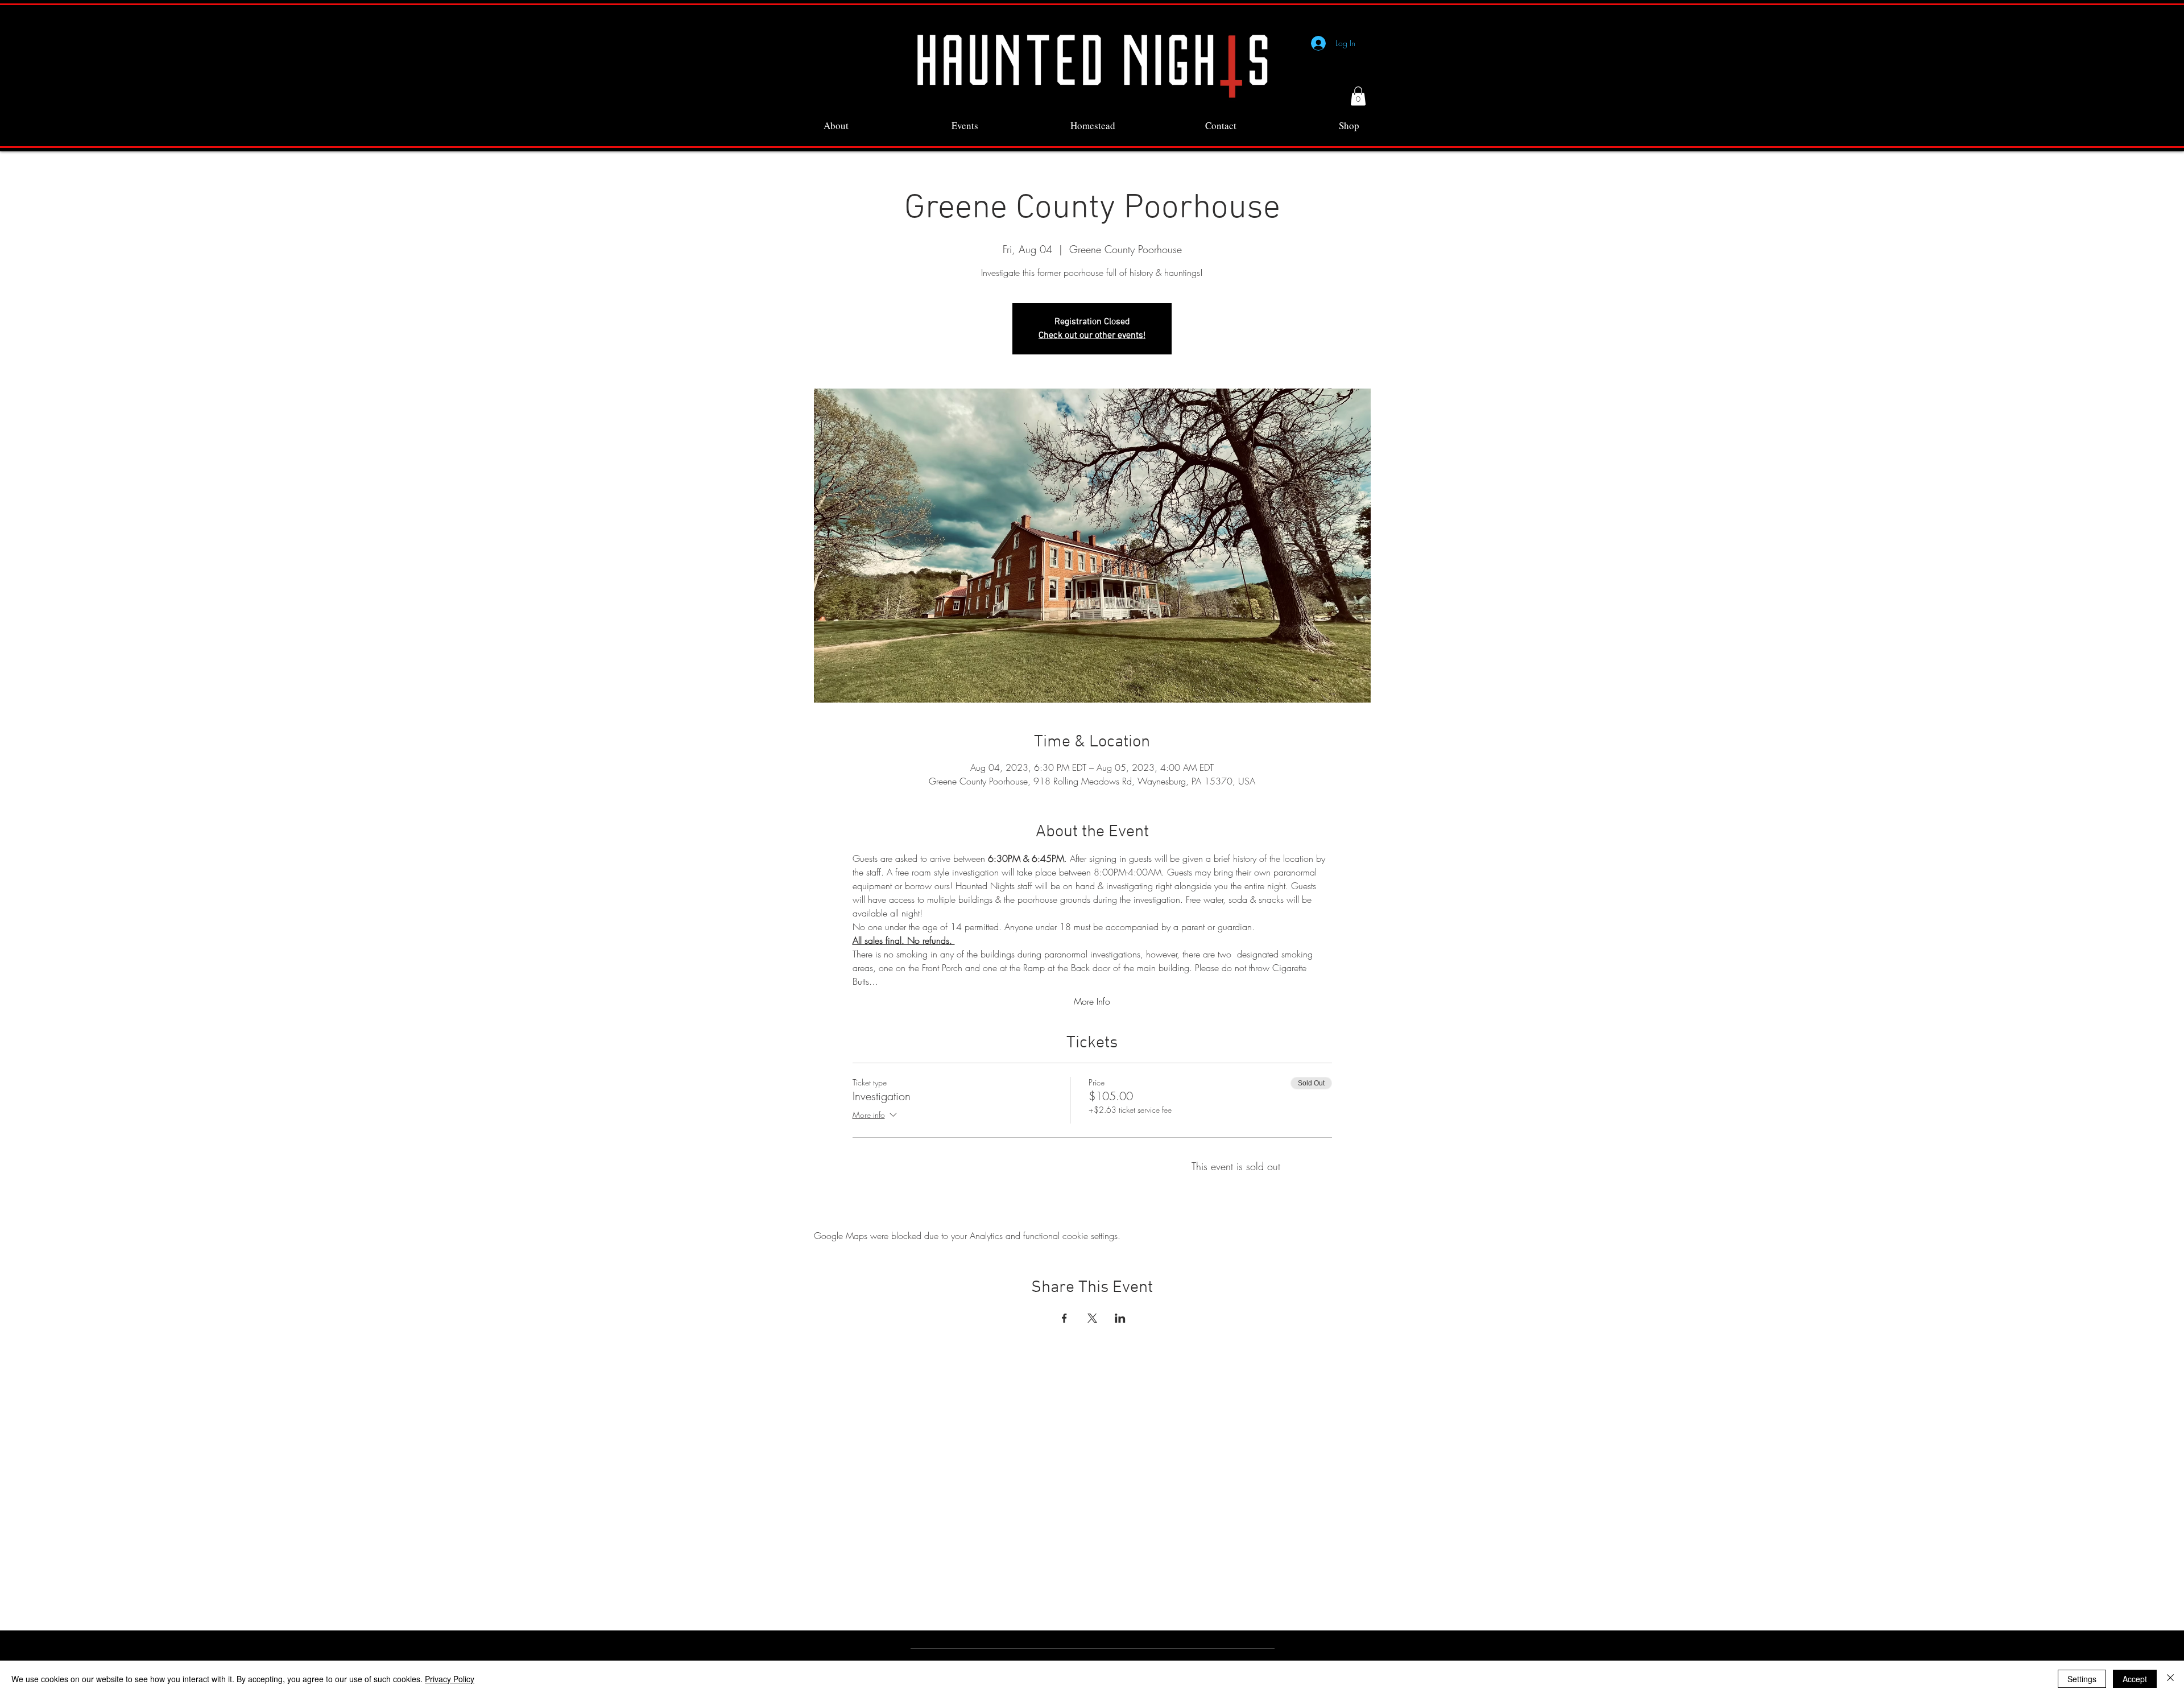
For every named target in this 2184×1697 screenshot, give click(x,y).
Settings (2082, 1679)
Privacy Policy (450, 1679)
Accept (2135, 1679)
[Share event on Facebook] (1064, 1318)
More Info (1092, 1001)
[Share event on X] (1092, 1318)
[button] (1358, 96)
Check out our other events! (1092, 336)
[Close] (2170, 1679)
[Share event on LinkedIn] (1120, 1318)
